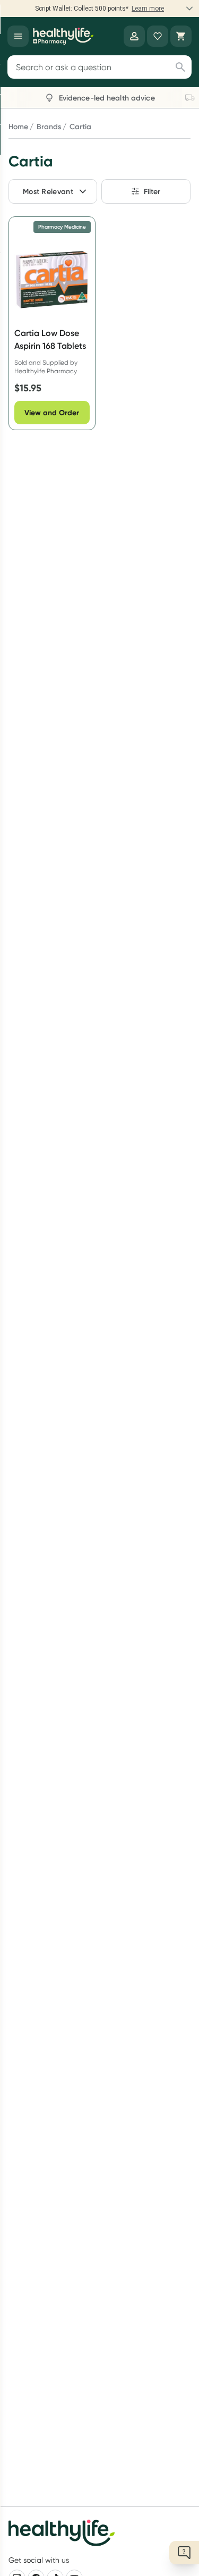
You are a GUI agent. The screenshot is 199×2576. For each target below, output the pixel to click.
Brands (49, 127)
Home (18, 127)
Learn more (148, 9)
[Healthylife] (63, 36)
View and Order (52, 413)
